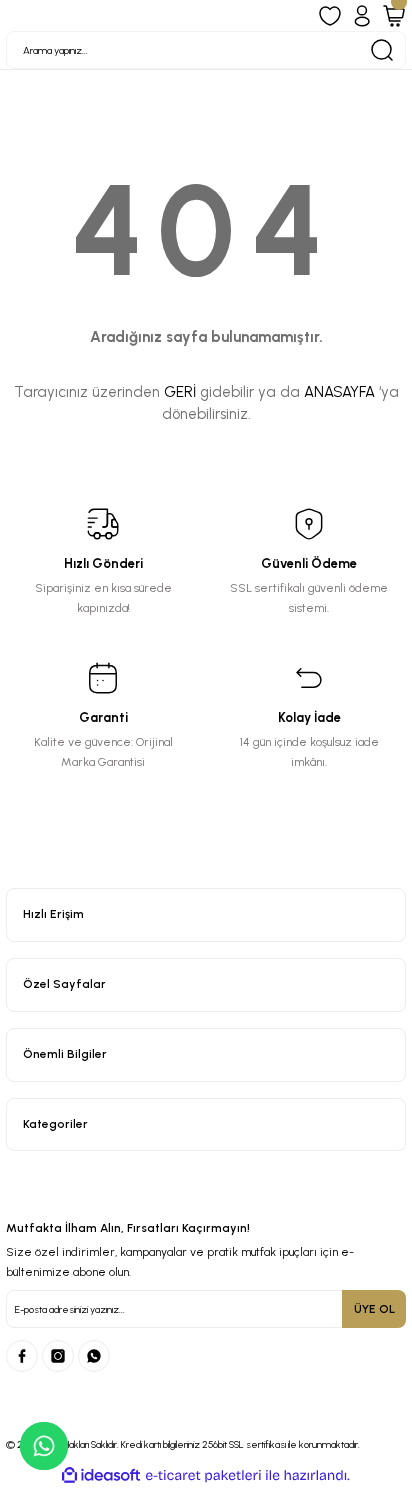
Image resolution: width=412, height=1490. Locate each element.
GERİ (180, 392)
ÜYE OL (374, 1309)
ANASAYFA (339, 392)
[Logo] (206, 868)
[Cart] (394, 16)
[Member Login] (362, 16)
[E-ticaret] (203, 1475)
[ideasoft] (101, 1476)
